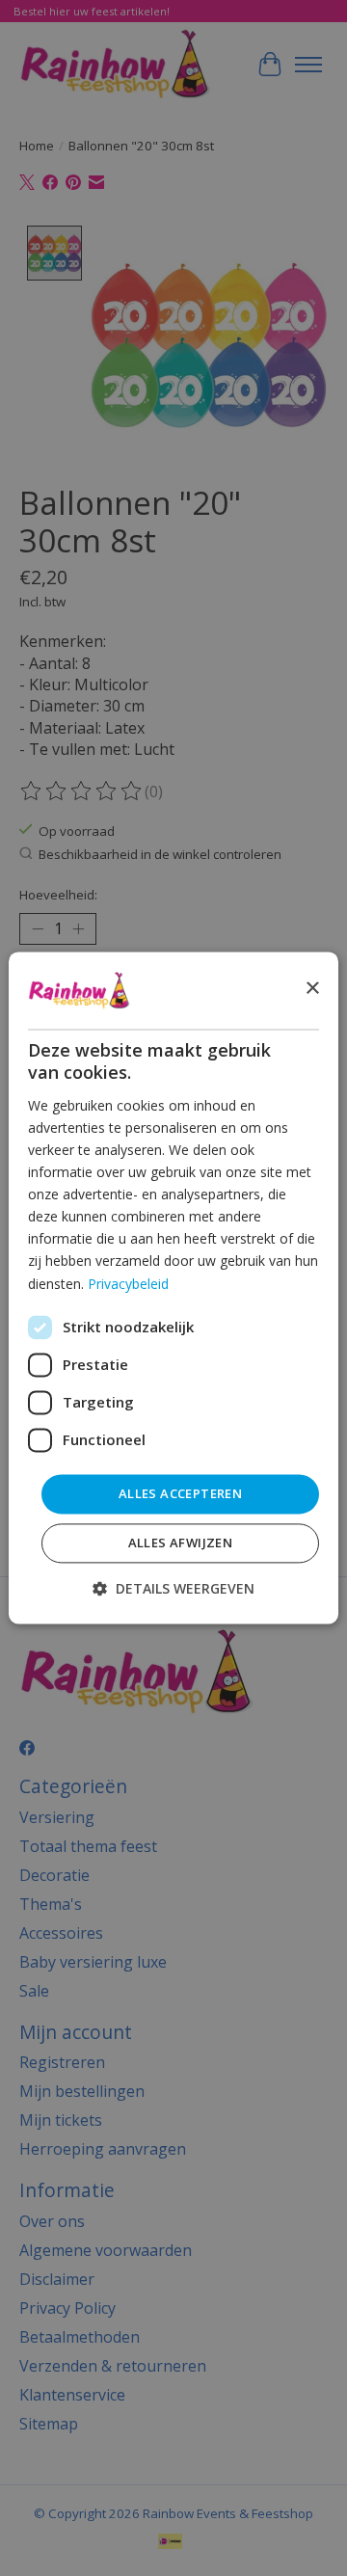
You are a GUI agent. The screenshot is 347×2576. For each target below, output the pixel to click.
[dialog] (173, 1288)
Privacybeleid (128, 1284)
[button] (173, 1589)
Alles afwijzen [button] (181, 1543)
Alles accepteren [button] (180, 1493)
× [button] (312, 990)
